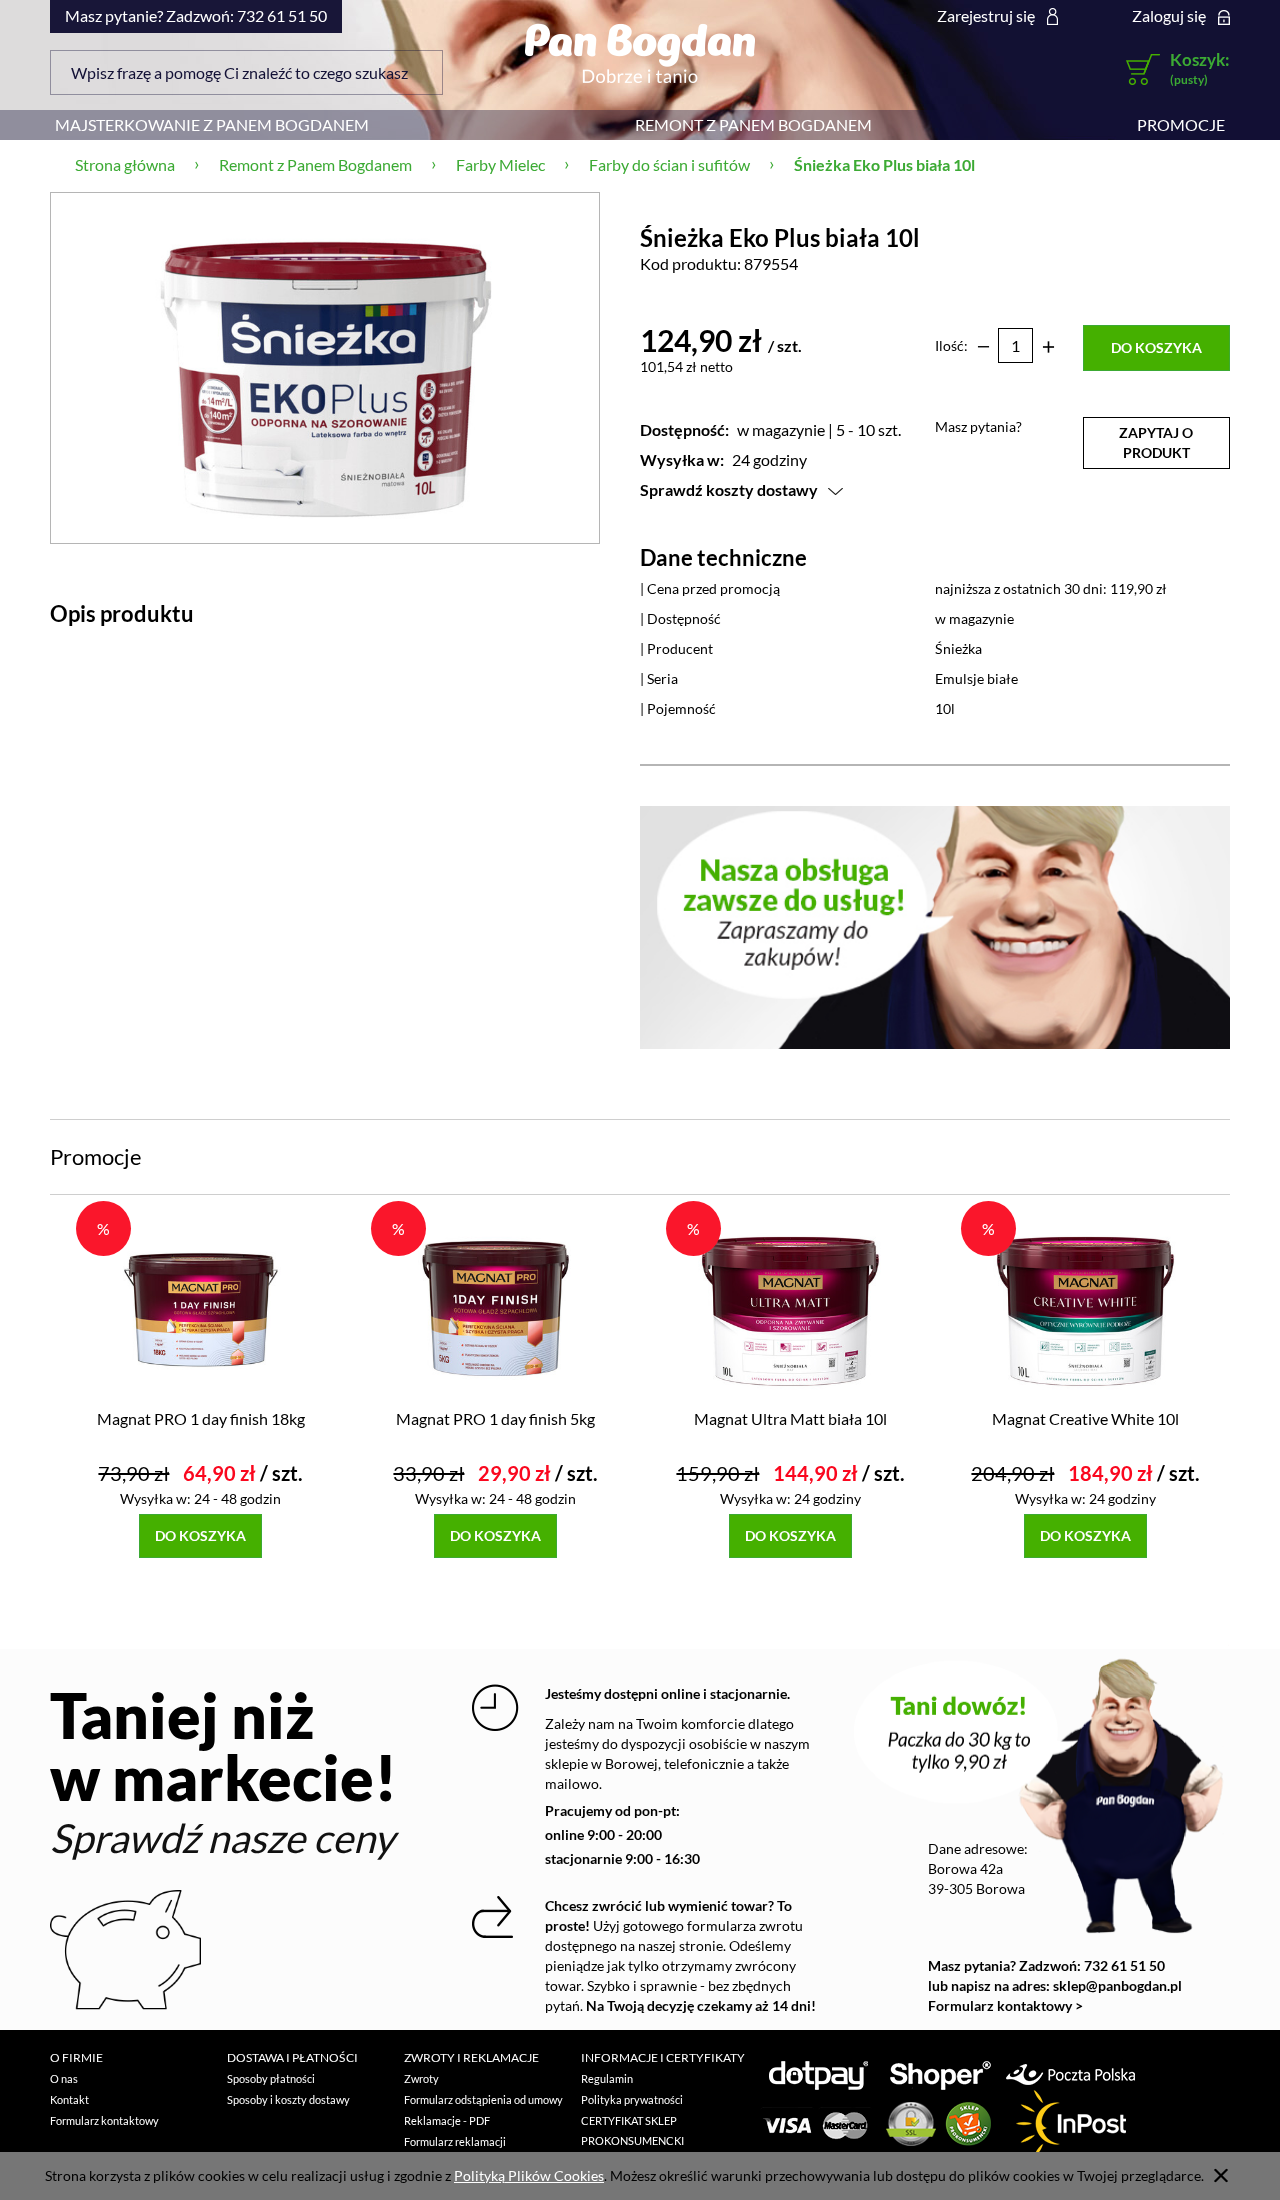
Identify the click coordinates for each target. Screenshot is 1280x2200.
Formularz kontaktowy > (1005, 2005)
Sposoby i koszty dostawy (288, 2099)
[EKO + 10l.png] (325, 367)
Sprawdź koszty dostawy (729, 489)
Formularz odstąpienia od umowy (483, 2099)
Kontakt (69, 2099)
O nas (64, 2078)
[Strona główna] (639, 53)
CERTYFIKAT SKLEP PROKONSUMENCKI (632, 2130)
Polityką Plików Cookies (529, 2175)
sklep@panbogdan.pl (1117, 1985)
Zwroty (421, 2078)
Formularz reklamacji (455, 2141)
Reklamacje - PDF (447, 2120)
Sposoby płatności (271, 2078)
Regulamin (607, 2078)
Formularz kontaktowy (104, 2120)
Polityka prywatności (632, 2099)
